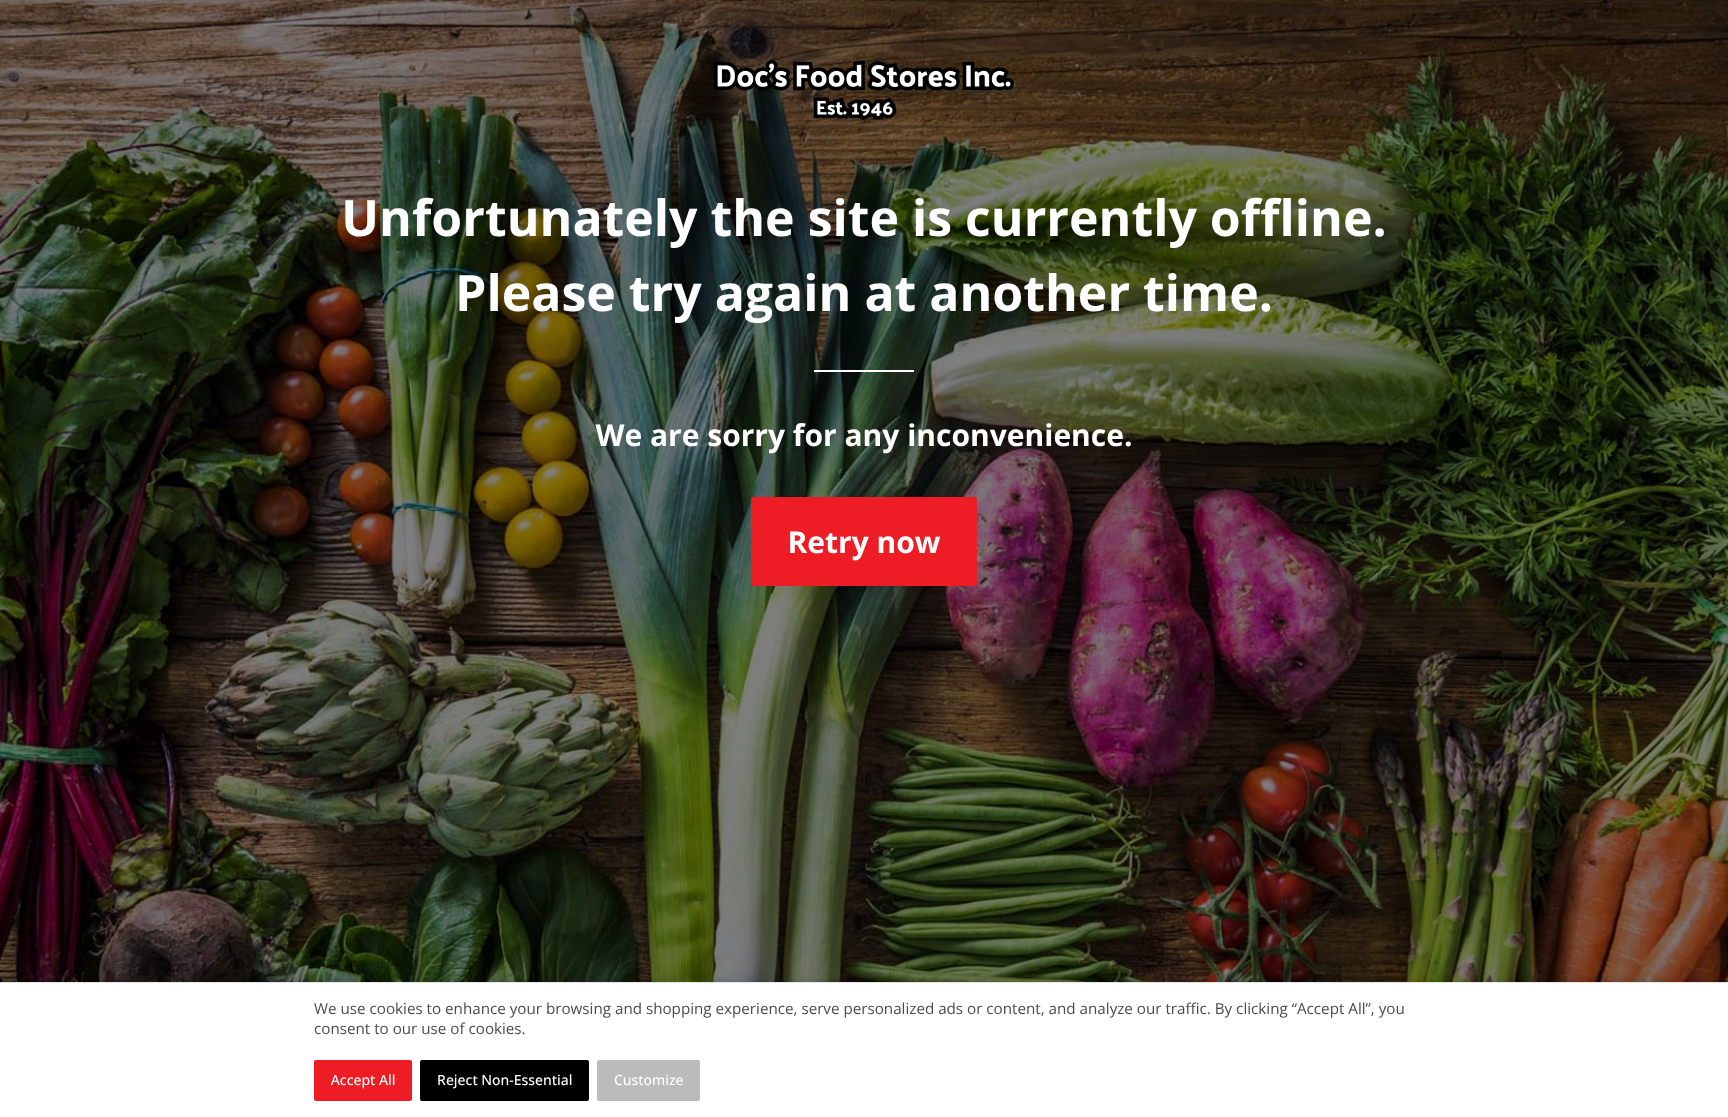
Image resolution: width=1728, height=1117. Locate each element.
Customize (649, 1080)
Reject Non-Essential (504, 1080)
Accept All (363, 1080)
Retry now (863, 541)
